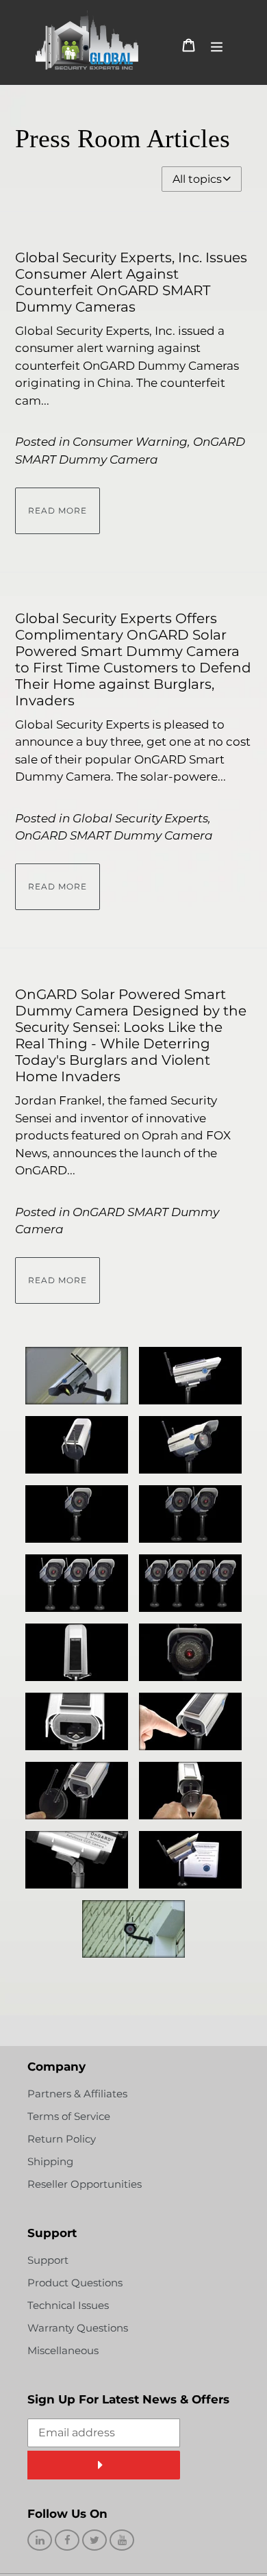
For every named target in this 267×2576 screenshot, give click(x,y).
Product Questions (75, 2283)
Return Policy (62, 2139)
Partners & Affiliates (77, 2094)
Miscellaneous (63, 2350)
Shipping (50, 2161)
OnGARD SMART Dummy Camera (114, 835)
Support (48, 2260)
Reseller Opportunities (85, 2184)
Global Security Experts (140, 818)
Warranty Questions (78, 2328)
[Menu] (217, 45)
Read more (58, 510)
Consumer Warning (130, 442)
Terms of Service (69, 2116)
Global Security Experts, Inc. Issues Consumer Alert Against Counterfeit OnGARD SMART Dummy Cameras (131, 282)
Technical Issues (68, 2305)
